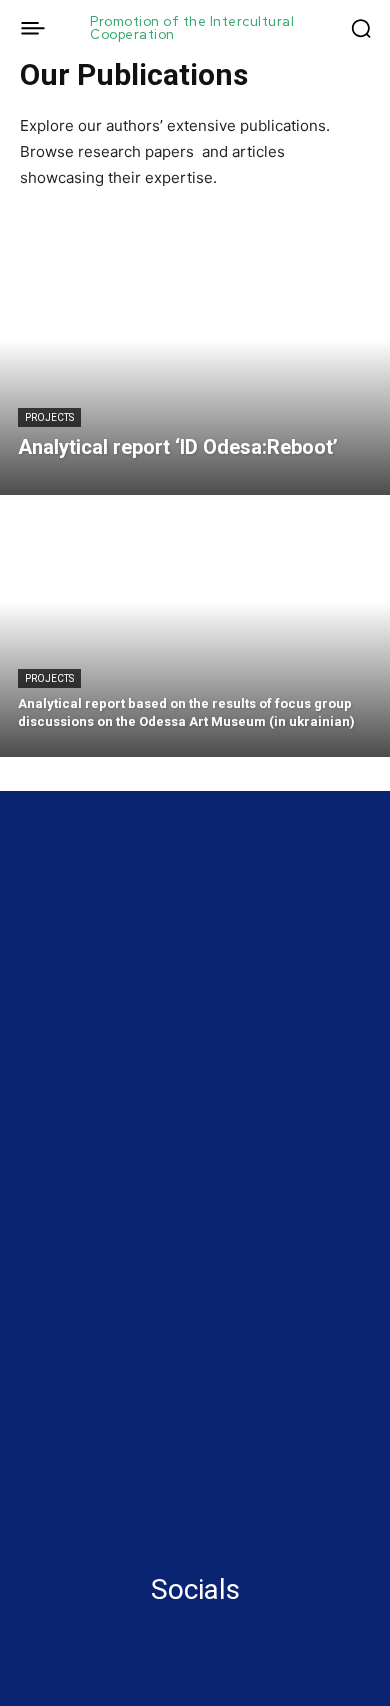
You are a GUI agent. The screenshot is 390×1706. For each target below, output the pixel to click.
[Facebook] (28, 1627)
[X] (102, 1627)
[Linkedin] (65, 1627)
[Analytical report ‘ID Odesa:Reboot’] (195, 365)
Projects (49, 417)
